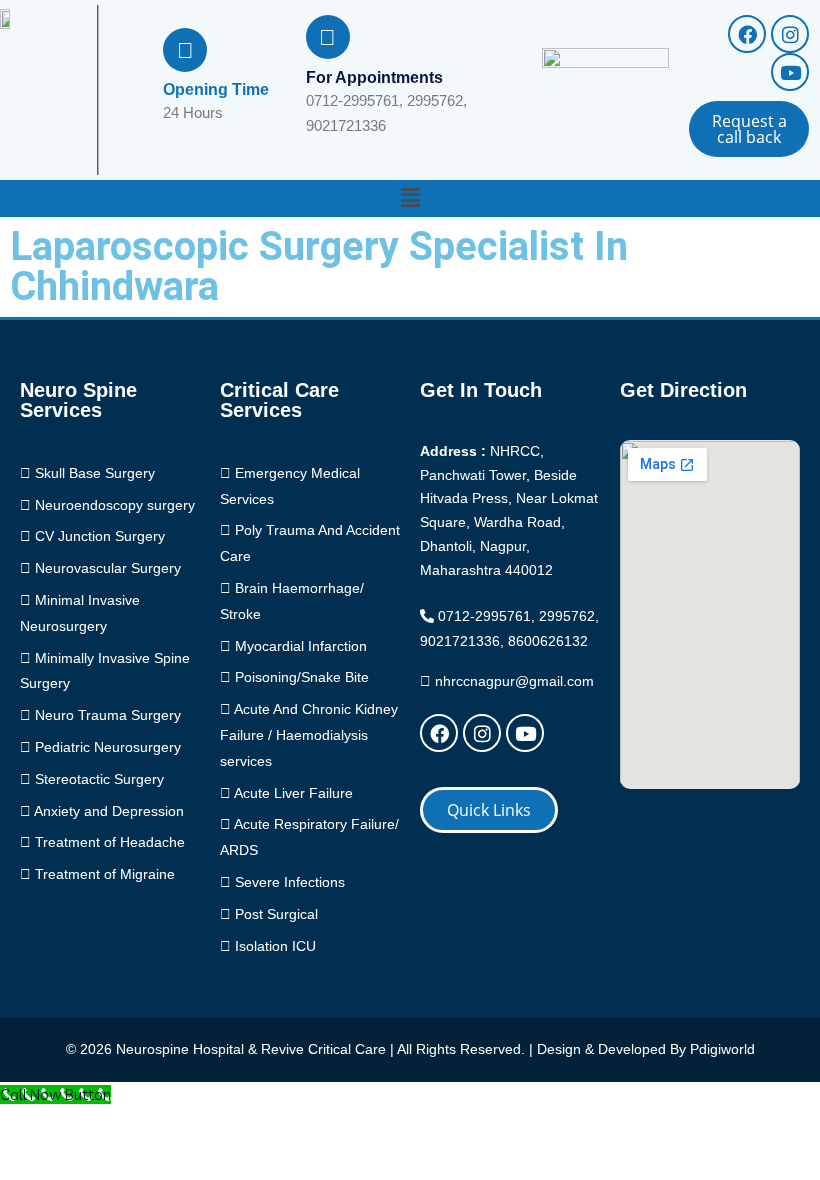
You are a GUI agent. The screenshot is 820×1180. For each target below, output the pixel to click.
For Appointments (374, 77)
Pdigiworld (722, 1049)
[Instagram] (790, 34)
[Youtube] (790, 72)
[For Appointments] (328, 37)
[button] (410, 198)
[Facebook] (747, 34)
